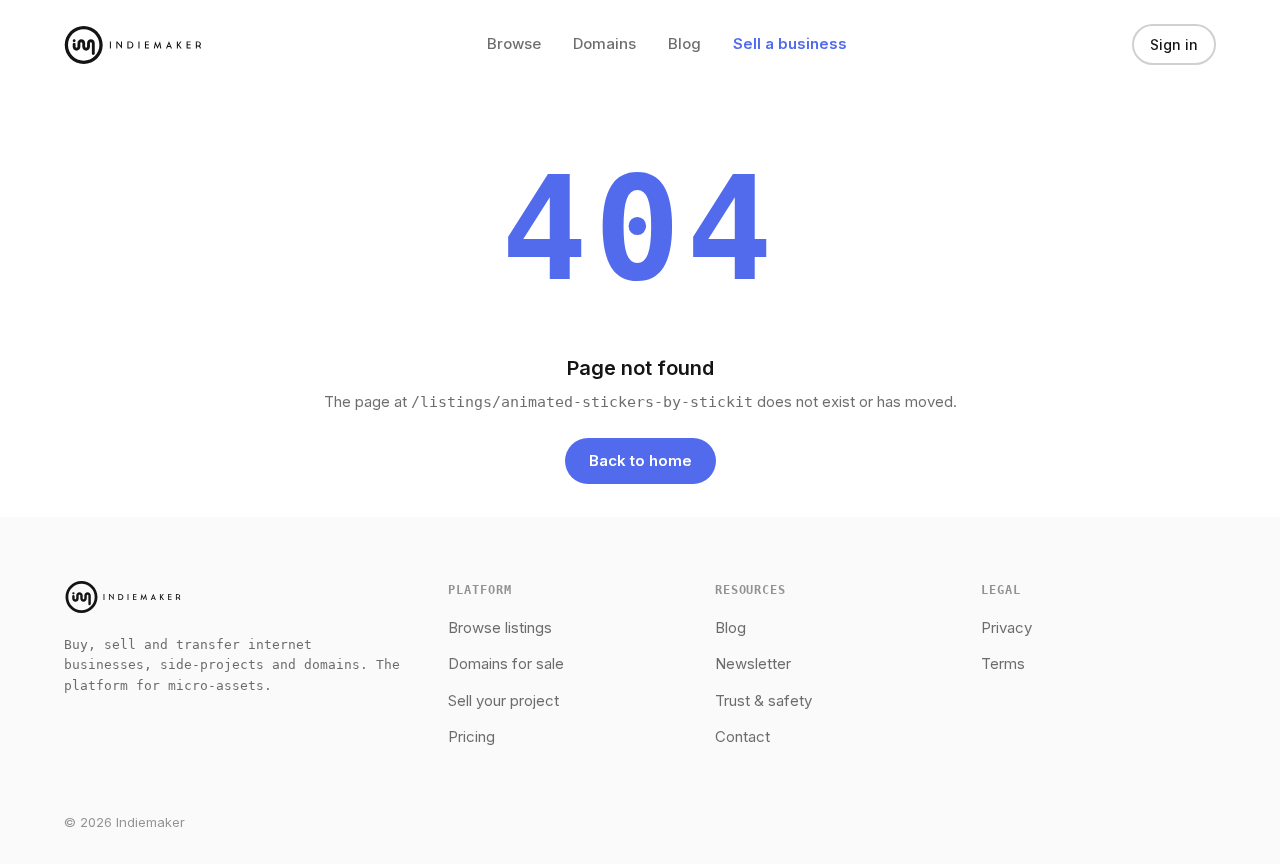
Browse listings (500, 627)
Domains (604, 43)
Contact (742, 736)
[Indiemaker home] (133, 45)
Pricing (471, 736)
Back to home (640, 460)
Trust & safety (763, 700)
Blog (684, 43)
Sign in (1174, 44)
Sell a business (790, 43)
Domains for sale (506, 663)
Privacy (1006, 627)
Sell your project (503, 700)
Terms (1003, 663)
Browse (514, 43)
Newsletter (753, 663)
